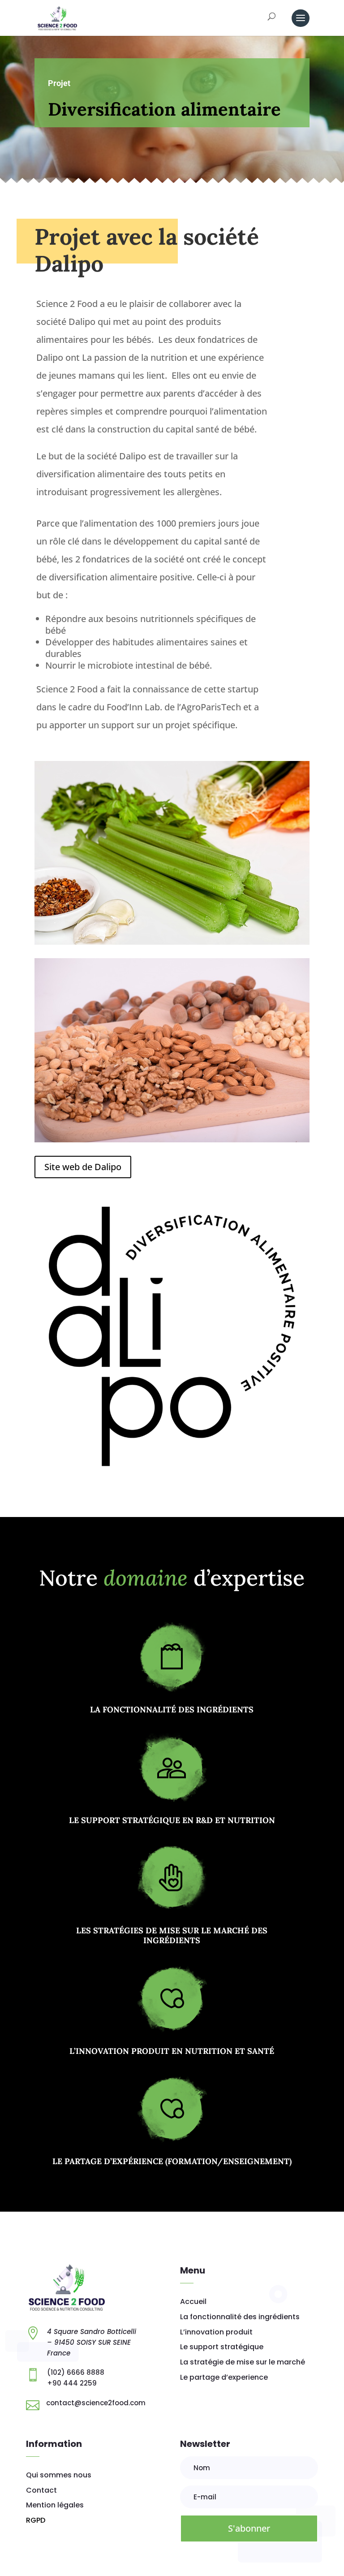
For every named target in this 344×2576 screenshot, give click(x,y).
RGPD (36, 2520)
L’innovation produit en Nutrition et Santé (172, 2051)
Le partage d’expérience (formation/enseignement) (172, 2161)
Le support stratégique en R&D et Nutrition (172, 1820)
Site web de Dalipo (83, 1167)
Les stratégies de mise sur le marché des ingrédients (172, 1935)
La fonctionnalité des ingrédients (172, 1709)
